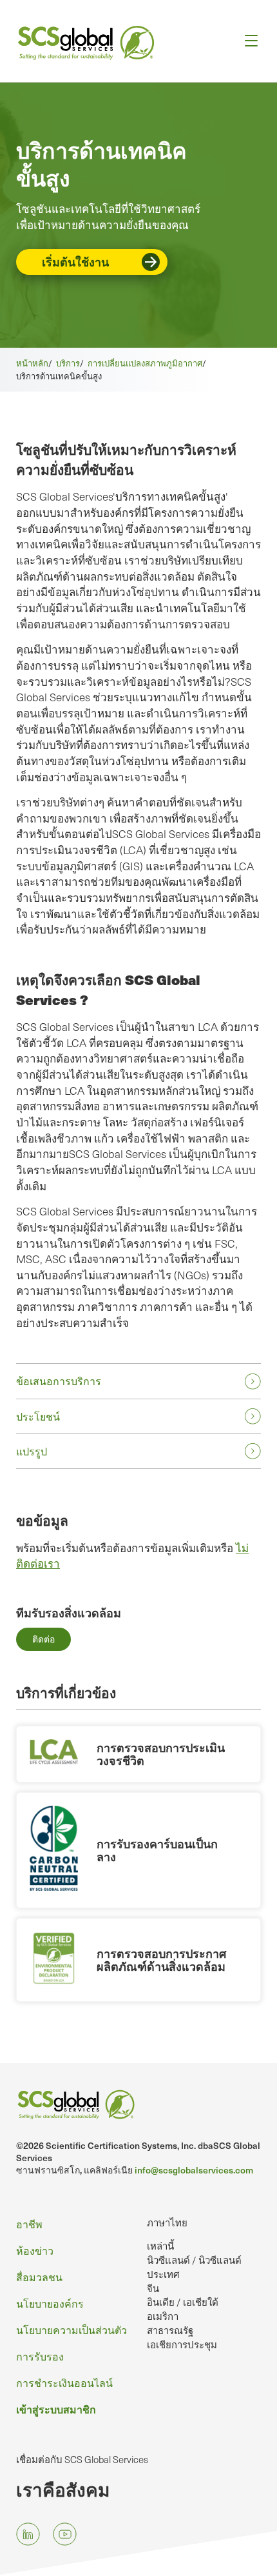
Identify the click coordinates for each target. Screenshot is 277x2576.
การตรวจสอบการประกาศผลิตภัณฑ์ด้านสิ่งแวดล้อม (161, 1960)
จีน (153, 2288)
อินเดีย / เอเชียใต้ (183, 2302)
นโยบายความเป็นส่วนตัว (72, 2330)
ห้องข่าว (35, 2251)
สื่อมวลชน (39, 2277)
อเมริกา (163, 2316)
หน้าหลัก (32, 363)
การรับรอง (40, 2356)
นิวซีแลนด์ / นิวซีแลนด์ (194, 2260)
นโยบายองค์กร (50, 2303)
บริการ (68, 363)
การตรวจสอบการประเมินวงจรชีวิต (161, 1754)
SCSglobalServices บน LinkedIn (28, 2534)
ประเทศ (163, 2274)
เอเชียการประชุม (182, 2344)
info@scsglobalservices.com (194, 2170)
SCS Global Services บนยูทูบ (65, 2534)
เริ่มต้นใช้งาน (75, 262)
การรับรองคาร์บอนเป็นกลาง (157, 1850)
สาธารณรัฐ (170, 2330)
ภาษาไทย (167, 2222)
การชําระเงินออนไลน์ (64, 2383)
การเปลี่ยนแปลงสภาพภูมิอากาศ (145, 363)
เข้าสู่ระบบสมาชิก (56, 2409)
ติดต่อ (43, 1639)
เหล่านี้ (160, 2246)
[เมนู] (247, 41)
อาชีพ (29, 2224)
